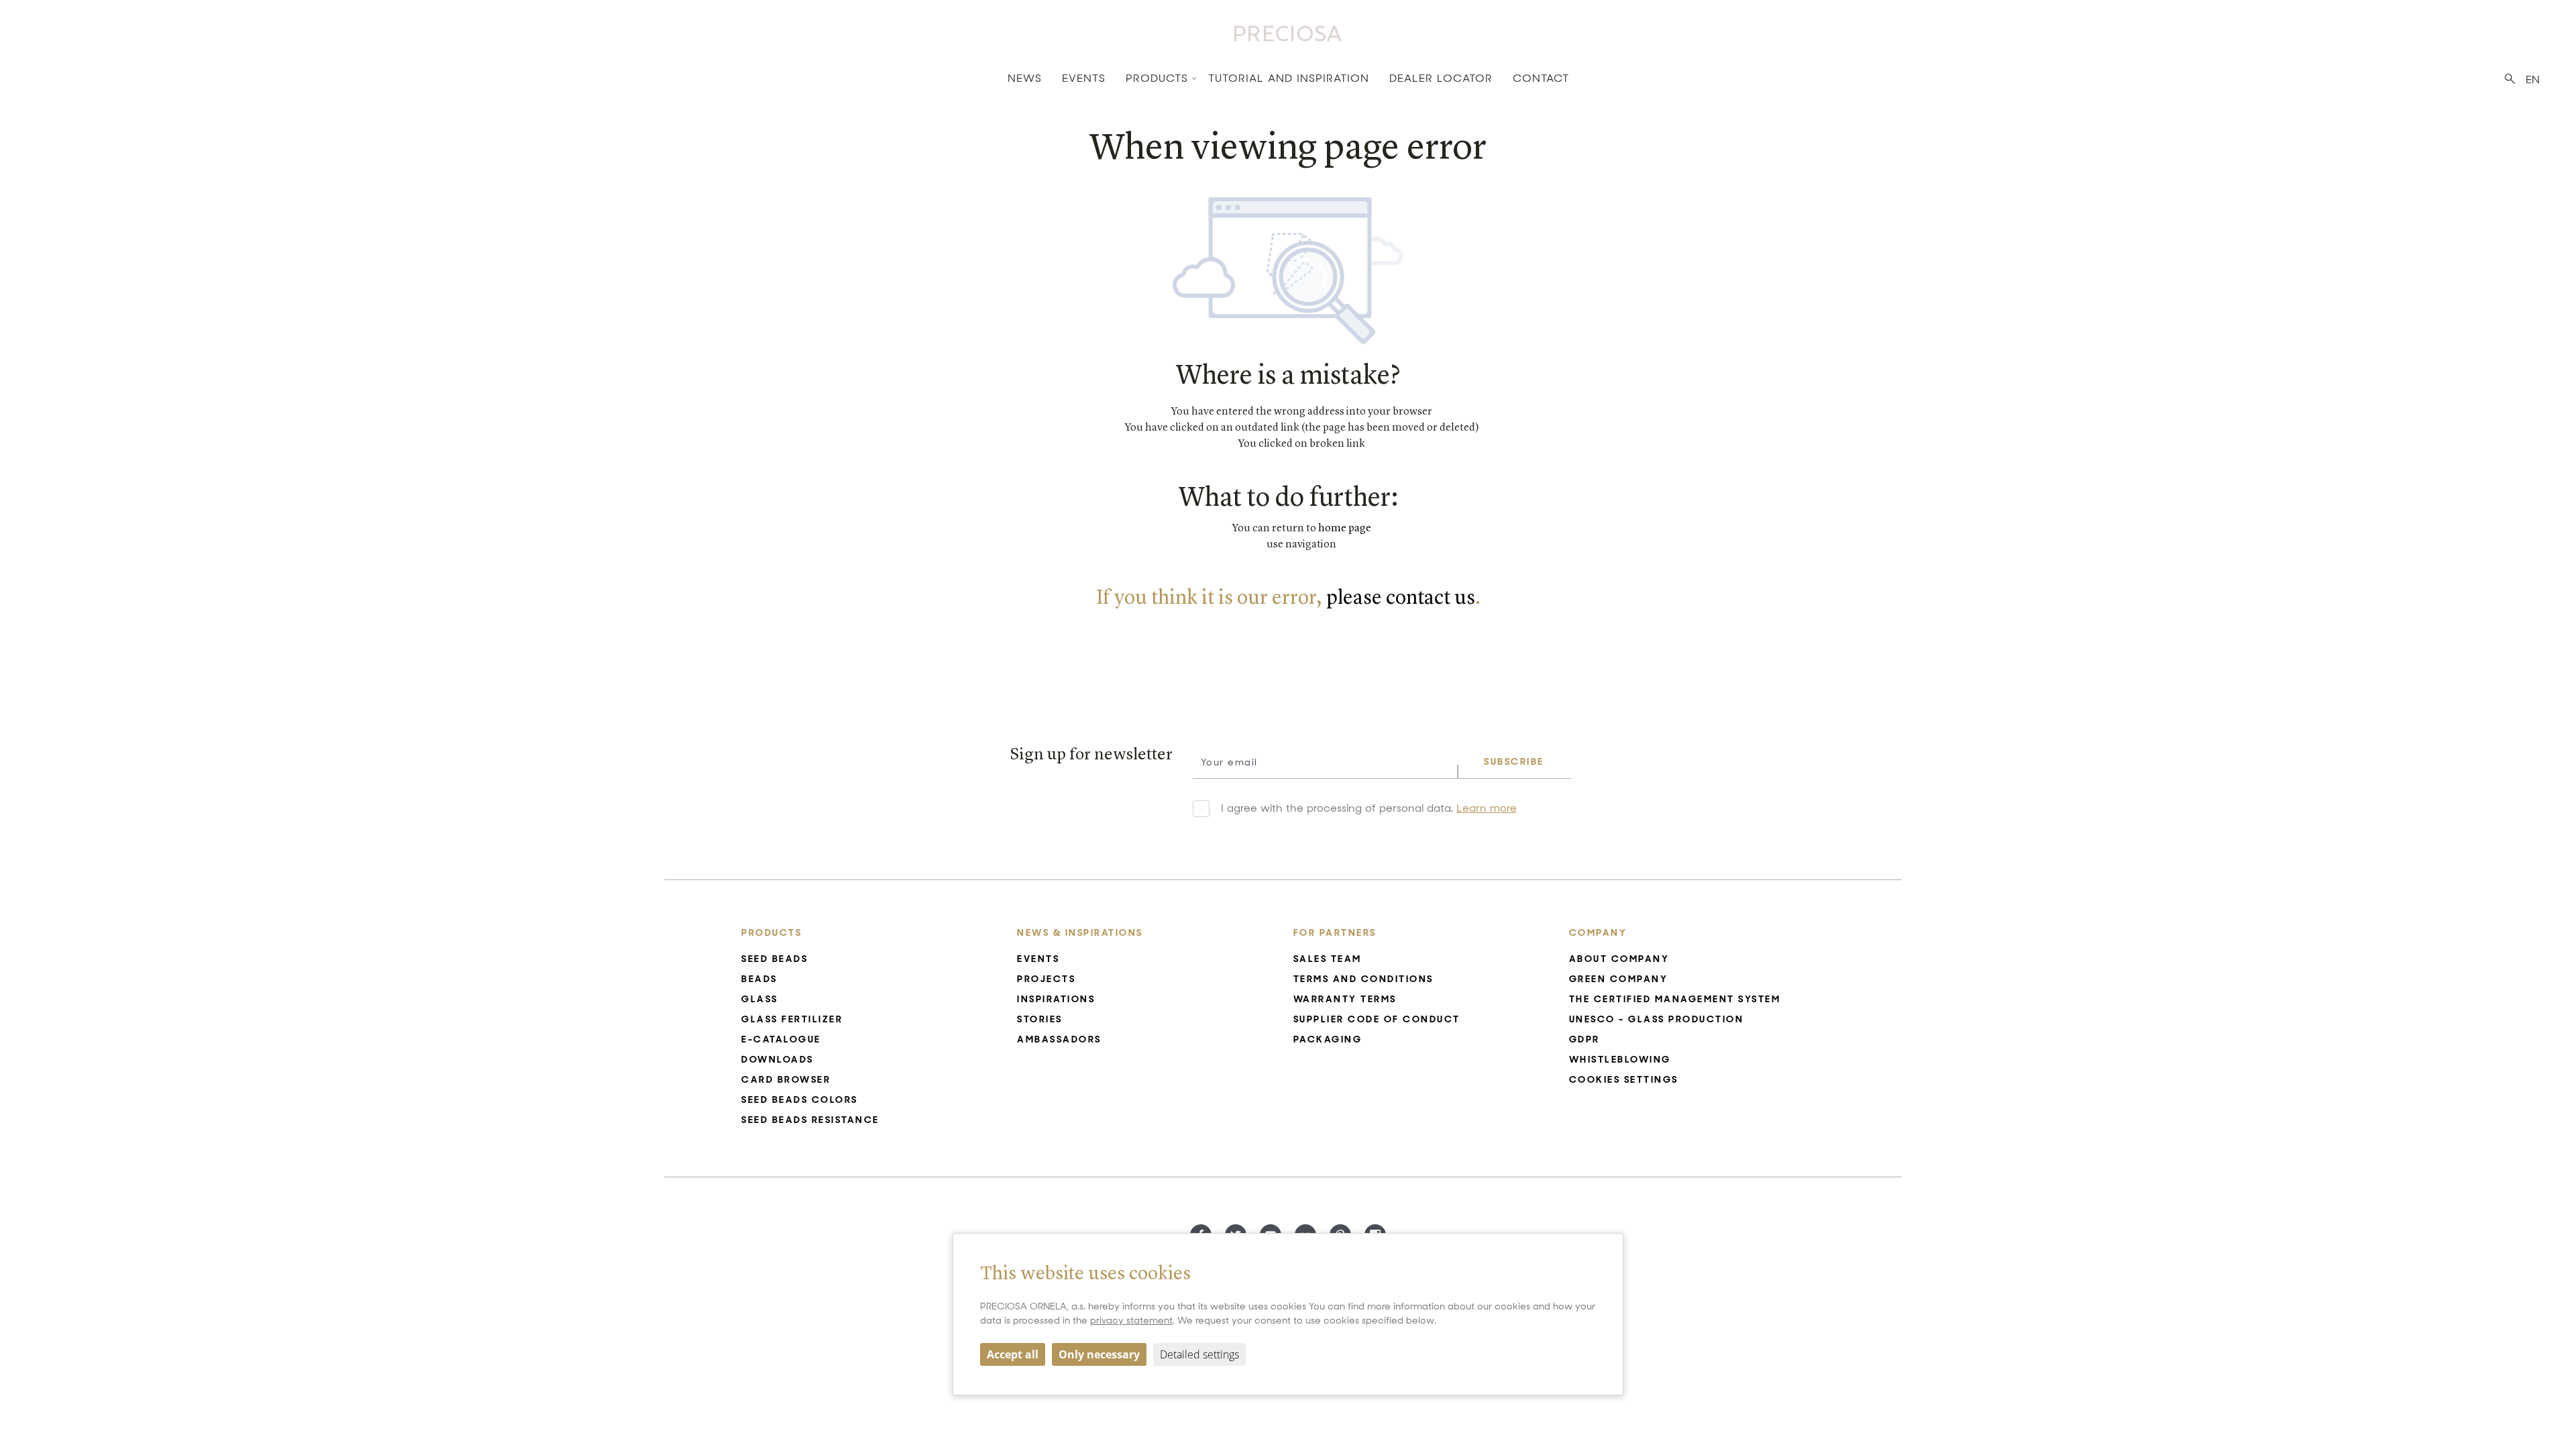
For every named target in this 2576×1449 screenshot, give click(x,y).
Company (1598, 932)
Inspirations (1056, 999)
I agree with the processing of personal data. (1369, 808)
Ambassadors (1059, 1039)
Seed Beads (774, 959)
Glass (760, 999)
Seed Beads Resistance (810, 1120)
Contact (1541, 78)
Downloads (777, 1059)
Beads (759, 979)
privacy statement (1131, 1320)
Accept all (1013, 1354)
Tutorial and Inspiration (1289, 78)
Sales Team (1328, 959)
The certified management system (1675, 999)
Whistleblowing (1620, 1059)
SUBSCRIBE (1514, 761)
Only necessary (1099, 1354)
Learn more (1487, 808)
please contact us (1401, 598)
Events (1084, 78)
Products (1157, 78)
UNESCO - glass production (1657, 1019)
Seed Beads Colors (800, 1099)
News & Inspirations (1080, 932)
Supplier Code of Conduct (1377, 1019)
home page (1345, 529)
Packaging (1328, 1039)
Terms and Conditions (1363, 979)
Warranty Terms (1345, 999)
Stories (1040, 1019)
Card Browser (786, 1079)
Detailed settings (1199, 1354)
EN (2533, 79)
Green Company (1619, 979)
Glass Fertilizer (792, 1019)
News (1025, 78)
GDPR (1585, 1039)
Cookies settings (1624, 1079)
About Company (1619, 959)
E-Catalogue (781, 1039)
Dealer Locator (1441, 78)
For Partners (1335, 932)
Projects (1046, 979)
